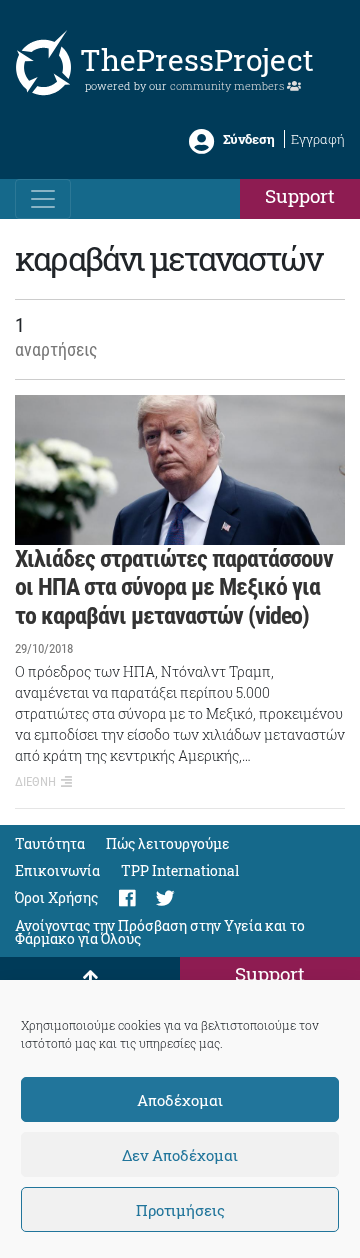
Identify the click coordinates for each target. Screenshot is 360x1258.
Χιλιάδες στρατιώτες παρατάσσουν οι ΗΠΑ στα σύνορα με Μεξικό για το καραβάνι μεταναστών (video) (174, 588)
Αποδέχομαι (180, 1100)
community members (228, 85)
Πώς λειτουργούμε (168, 843)
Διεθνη (35, 781)
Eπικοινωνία (57, 870)
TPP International (180, 870)
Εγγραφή (318, 139)
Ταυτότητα (50, 843)
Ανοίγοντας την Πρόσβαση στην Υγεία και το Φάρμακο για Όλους (160, 932)
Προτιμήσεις (180, 1210)
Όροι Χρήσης (56, 897)
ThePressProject (197, 59)
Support (300, 195)
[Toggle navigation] (43, 199)
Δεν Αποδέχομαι (180, 1155)
